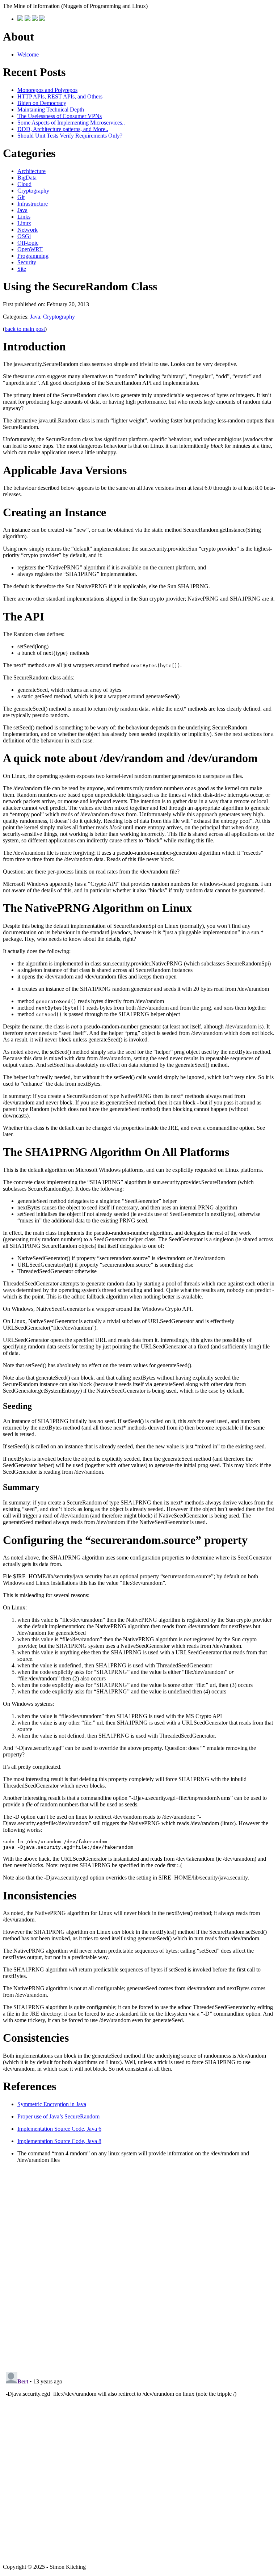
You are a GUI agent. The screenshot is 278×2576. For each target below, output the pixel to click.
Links (24, 217)
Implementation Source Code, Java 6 (59, 2129)
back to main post (25, 329)
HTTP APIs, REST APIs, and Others (60, 96)
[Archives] (28, 19)
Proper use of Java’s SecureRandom (58, 2116)
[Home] (20, 19)
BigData (27, 178)
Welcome (28, 54)
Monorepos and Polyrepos (47, 90)
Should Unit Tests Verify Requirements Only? (70, 136)
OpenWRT (30, 249)
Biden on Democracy (42, 103)
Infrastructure (33, 204)
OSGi (24, 236)
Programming (33, 256)
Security (27, 262)
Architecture (31, 171)
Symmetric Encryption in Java (52, 2104)
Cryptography (33, 191)
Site (22, 269)
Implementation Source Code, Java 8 (59, 2141)
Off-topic (28, 243)
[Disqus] (139, 2266)
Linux (24, 223)
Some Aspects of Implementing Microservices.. (71, 123)
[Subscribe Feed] (42, 19)
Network (28, 230)
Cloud (24, 184)
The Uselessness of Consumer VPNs (60, 116)
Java (22, 210)
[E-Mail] (35, 19)
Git (21, 197)
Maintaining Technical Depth (51, 110)
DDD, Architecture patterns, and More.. (63, 129)
